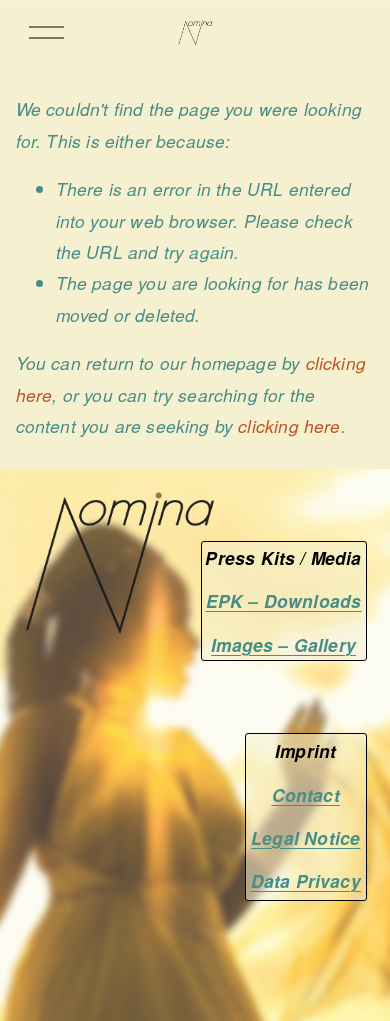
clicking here (289, 425)
